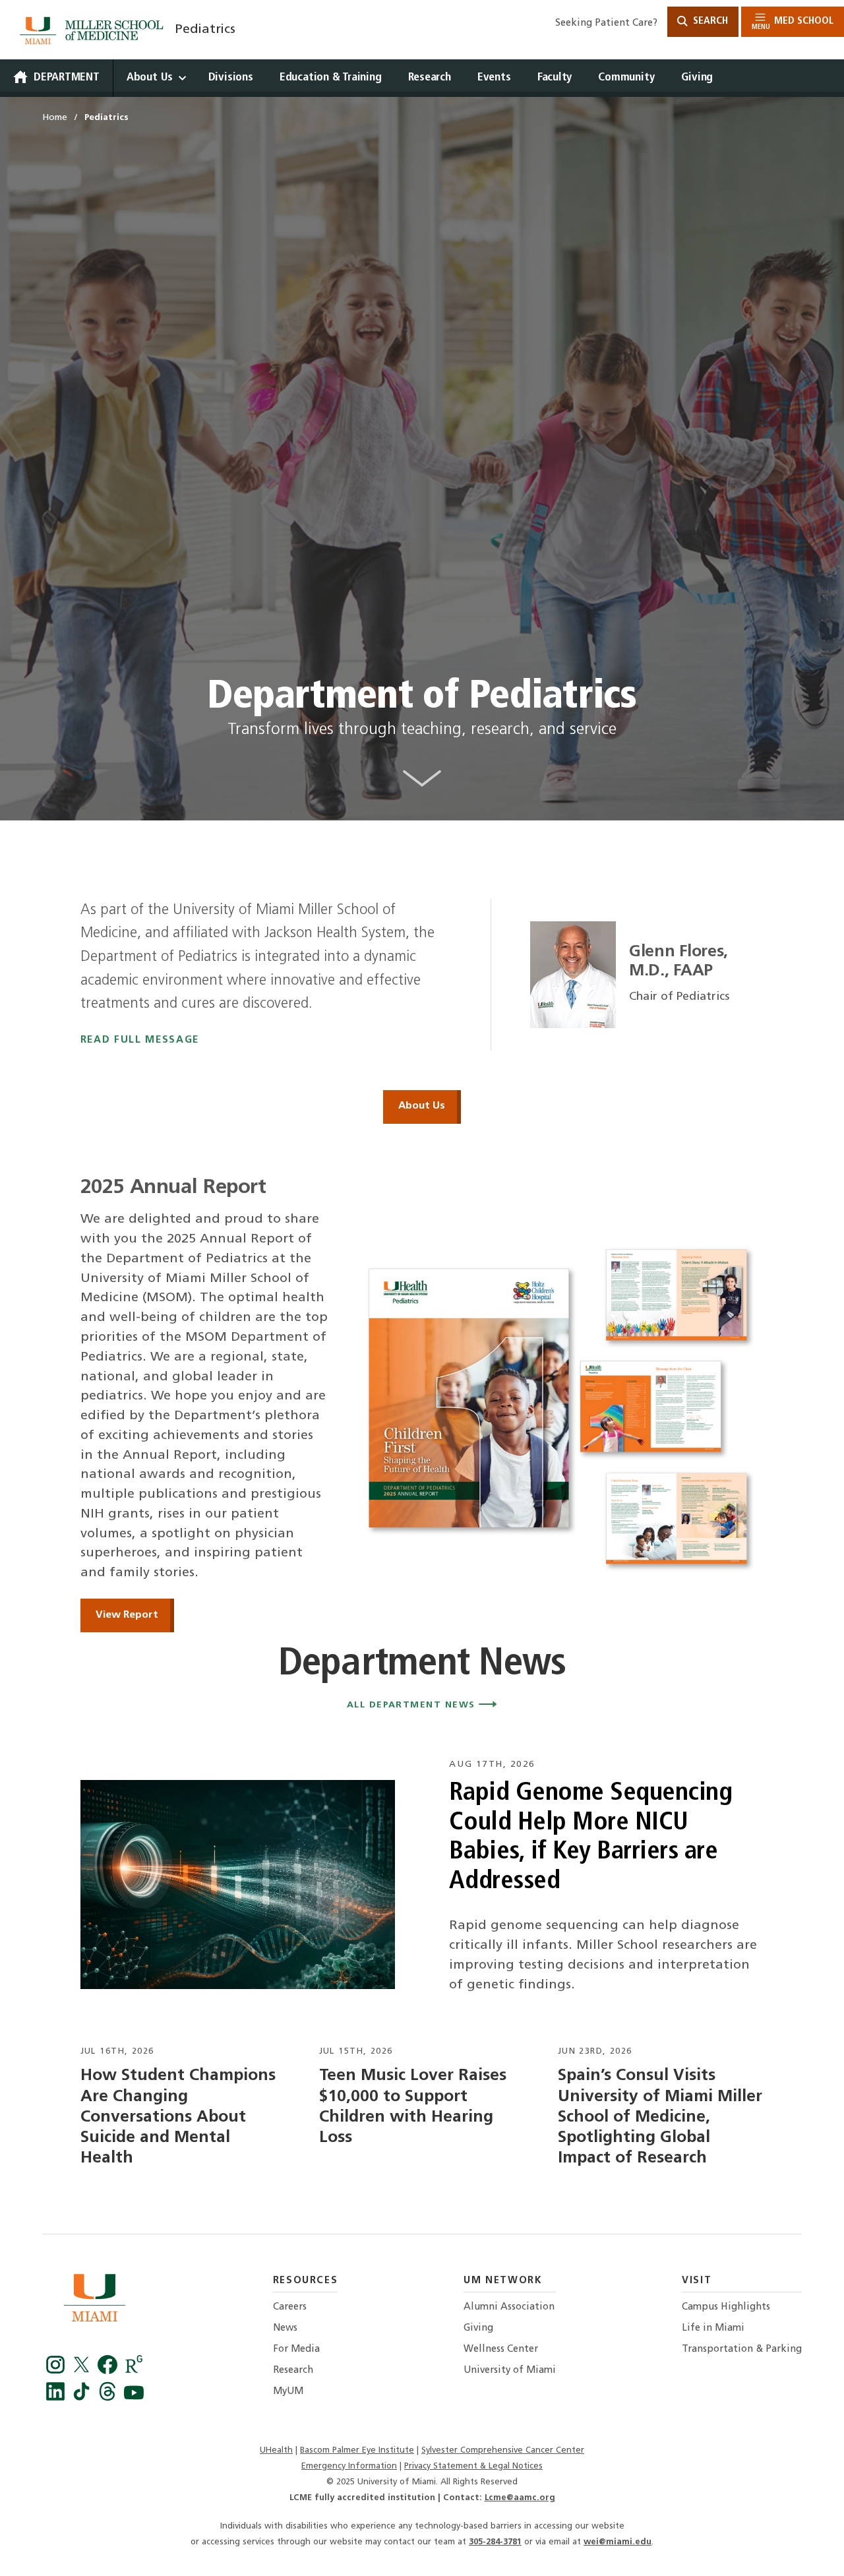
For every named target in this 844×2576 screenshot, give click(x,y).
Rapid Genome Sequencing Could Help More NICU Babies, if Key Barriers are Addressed (590, 1838)
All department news (413, 1705)
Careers (290, 2307)
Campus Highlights (726, 2307)
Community (626, 77)
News (285, 2328)
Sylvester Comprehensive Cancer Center (503, 2450)
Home (55, 118)
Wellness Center (501, 2349)
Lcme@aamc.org (520, 2498)
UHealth (276, 2450)
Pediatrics (205, 30)
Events (494, 77)
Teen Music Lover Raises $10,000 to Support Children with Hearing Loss (413, 2107)
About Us (150, 77)
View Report (127, 1615)
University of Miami (510, 2371)
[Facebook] (57, 2371)
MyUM (288, 2392)
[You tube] (134, 2398)
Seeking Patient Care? (606, 23)
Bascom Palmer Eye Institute (357, 2450)
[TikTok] (84, 2398)
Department (67, 77)
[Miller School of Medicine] (94, 30)
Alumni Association (509, 2307)
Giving (697, 77)
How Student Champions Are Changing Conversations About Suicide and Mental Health (178, 2117)
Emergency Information (349, 2466)
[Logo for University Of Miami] (95, 2301)
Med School (793, 23)
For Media (296, 2349)
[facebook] (109, 2371)
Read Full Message (140, 1040)
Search (709, 21)
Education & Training (331, 77)
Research (430, 77)
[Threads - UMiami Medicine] (109, 2398)
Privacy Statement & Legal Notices (473, 2466)
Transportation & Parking (742, 2349)
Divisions (231, 77)
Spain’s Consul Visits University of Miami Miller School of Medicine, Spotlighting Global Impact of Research (660, 2117)
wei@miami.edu (618, 2542)
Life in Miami (713, 2328)
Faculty (555, 77)
